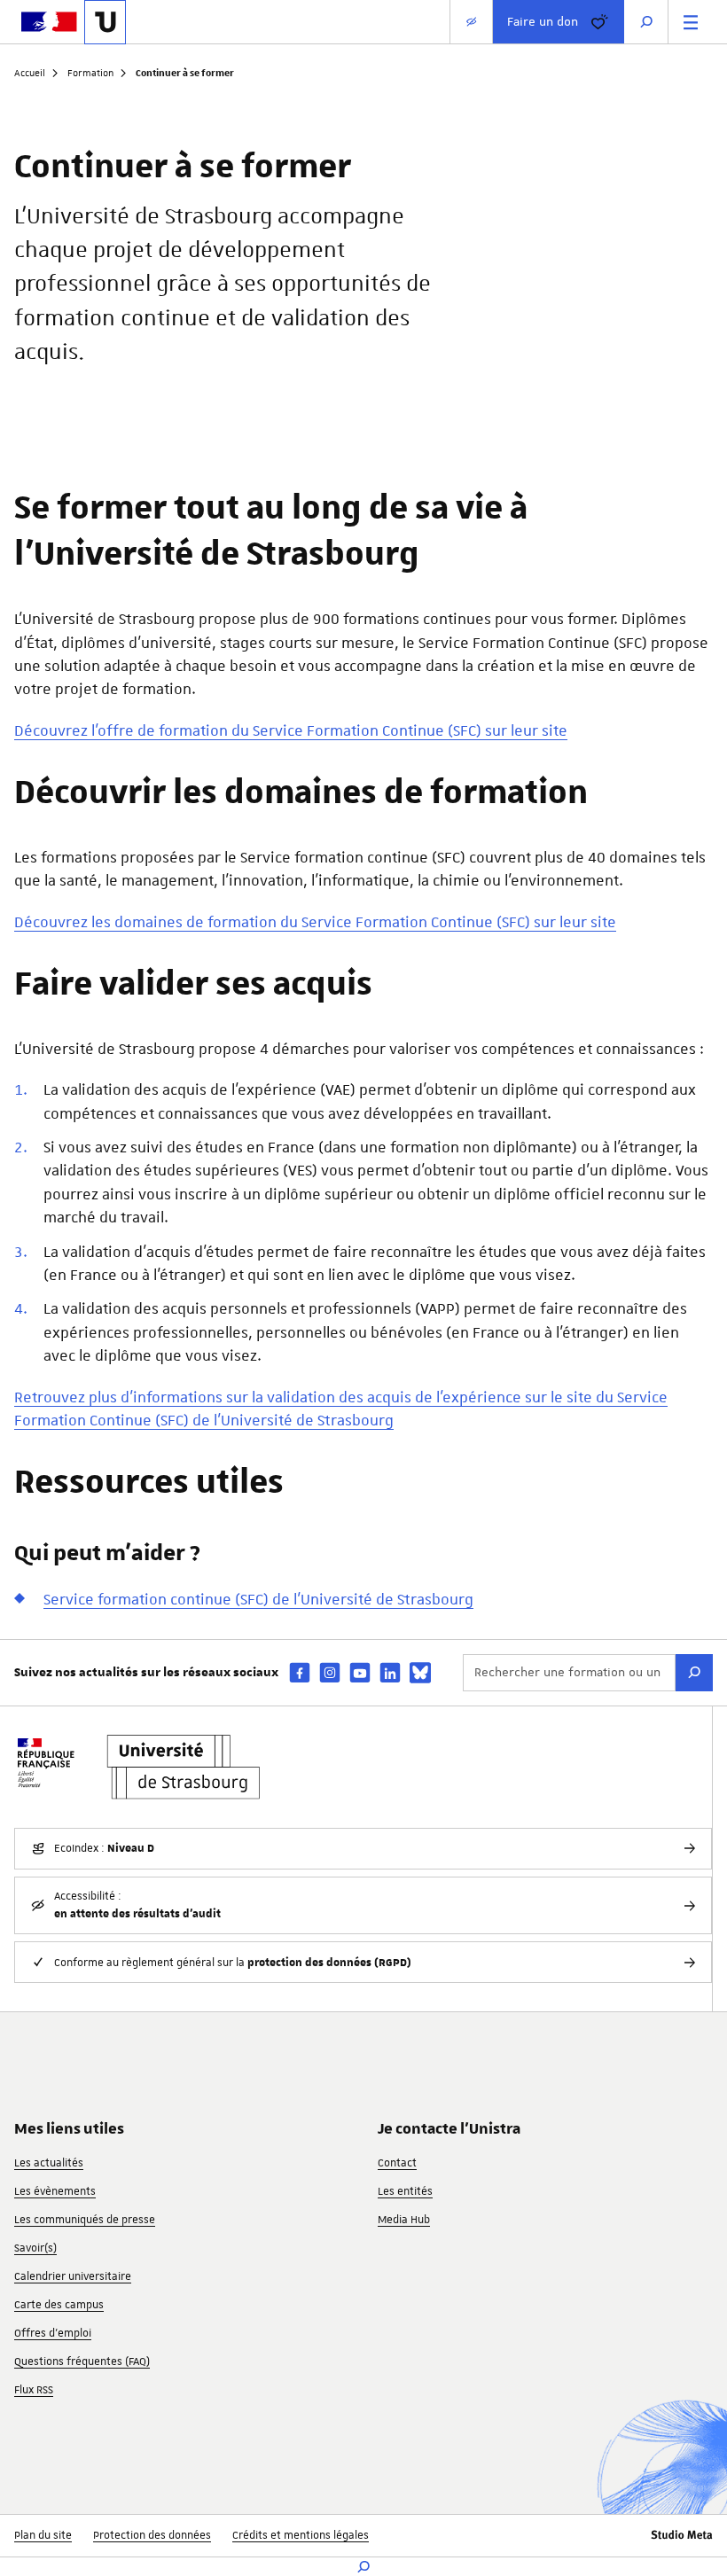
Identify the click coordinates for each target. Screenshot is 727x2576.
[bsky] (420, 1673)
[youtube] (360, 1672)
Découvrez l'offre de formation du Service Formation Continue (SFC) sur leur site (291, 730)
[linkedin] (390, 1672)
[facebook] (300, 1672)
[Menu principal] (691, 22)
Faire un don (543, 21)
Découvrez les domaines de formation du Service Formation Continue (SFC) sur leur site (315, 922)
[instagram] (330, 1672)
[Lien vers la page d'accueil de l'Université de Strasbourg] (105, 22)
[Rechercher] (694, 1673)
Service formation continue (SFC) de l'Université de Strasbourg (258, 1599)
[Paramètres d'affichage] (471, 22)
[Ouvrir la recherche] (646, 22)
